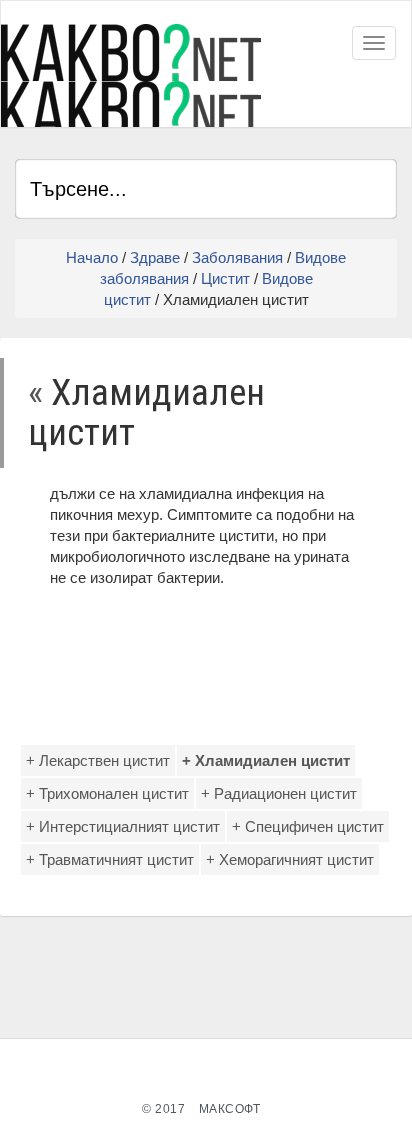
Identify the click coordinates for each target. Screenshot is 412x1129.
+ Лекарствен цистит (98, 760)
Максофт (230, 1109)
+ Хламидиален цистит (266, 760)
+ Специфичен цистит (308, 826)
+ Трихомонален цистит (107, 793)
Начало (92, 257)
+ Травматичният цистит (110, 859)
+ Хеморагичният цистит (290, 859)
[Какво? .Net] (131, 75)
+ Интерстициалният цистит (123, 826)
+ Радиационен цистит (279, 793)
